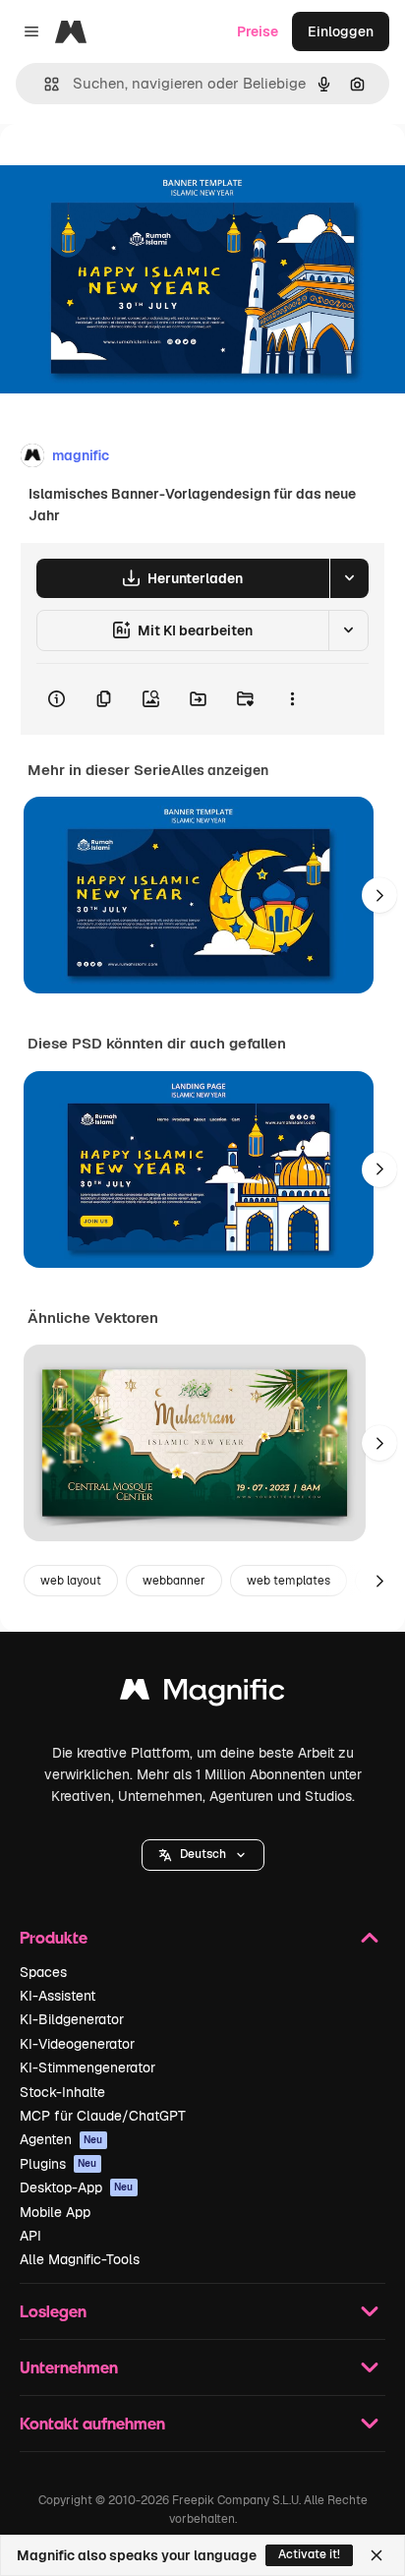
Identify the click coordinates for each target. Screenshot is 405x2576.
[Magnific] (202, 1694)
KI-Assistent (58, 1996)
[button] (203, 1855)
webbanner (174, 1581)
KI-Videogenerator (77, 2044)
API (30, 2236)
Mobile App (55, 2212)
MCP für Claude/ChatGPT (103, 2116)
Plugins (58, 2164)
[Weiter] (379, 895)
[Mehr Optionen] (292, 699)
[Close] (376, 2555)
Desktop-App (77, 2187)
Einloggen (341, 31)
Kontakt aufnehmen (92, 2423)
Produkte (54, 1937)
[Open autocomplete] (44, 84)
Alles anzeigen (220, 770)
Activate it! (309, 2554)
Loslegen (53, 2311)
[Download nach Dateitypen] (349, 578)
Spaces (43, 1972)
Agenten (61, 2139)
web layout (71, 1581)
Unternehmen (69, 2367)
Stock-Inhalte (62, 2092)
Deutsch (203, 1854)
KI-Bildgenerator (72, 2019)
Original (126, 169)
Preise (258, 31)
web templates (289, 1581)
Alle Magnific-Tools (80, 2259)
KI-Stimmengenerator (87, 2067)
